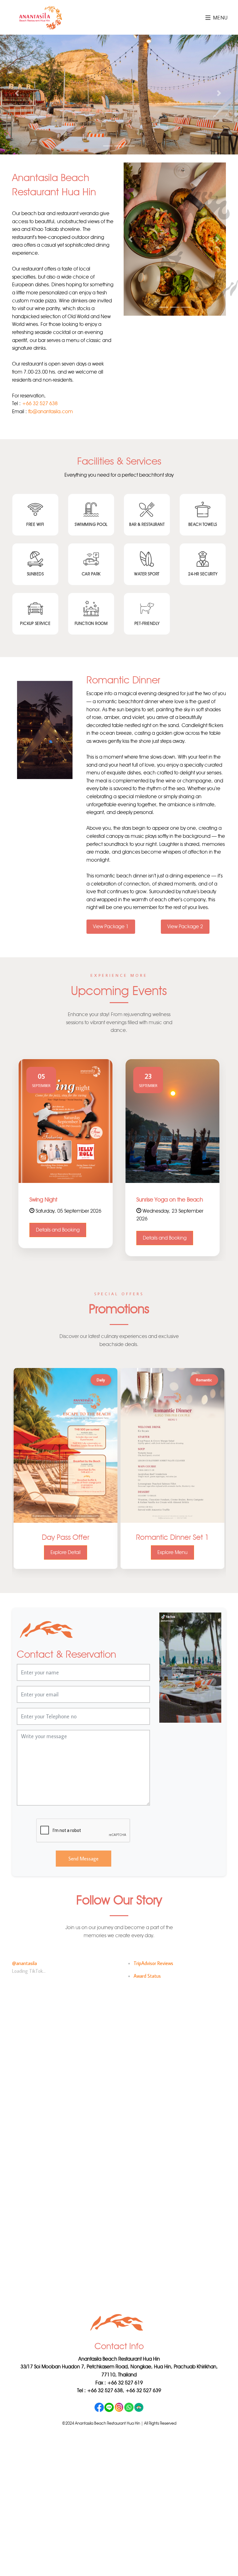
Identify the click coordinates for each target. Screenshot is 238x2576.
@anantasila (24, 1967)
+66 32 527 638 (40, 407)
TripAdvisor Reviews (153, 1967)
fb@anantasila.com (51, 415)
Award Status (147, 1980)
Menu (220, 18)
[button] (18, 95)
